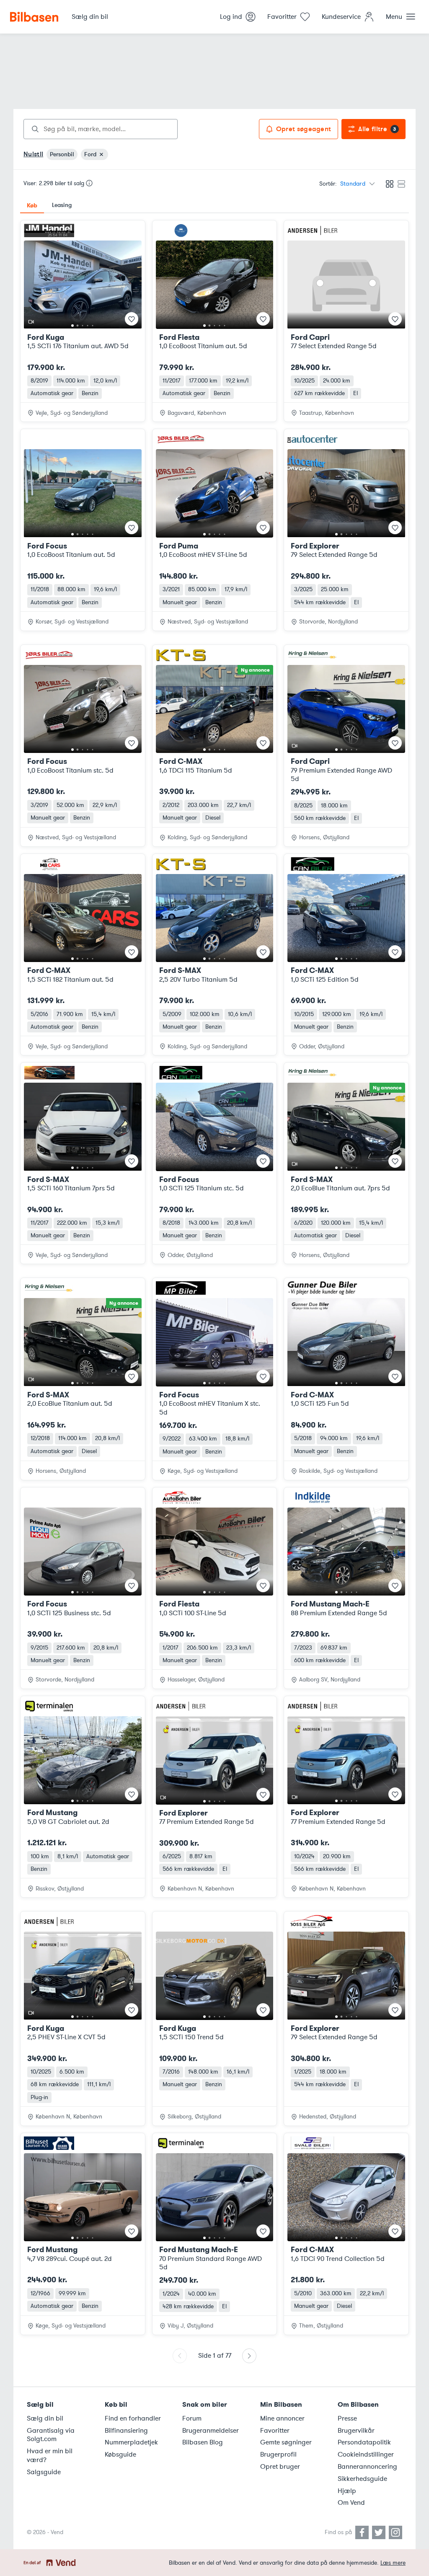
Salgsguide (44, 2472)
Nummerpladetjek (131, 2442)
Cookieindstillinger (366, 2454)
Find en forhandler (133, 2418)
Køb (32, 205)
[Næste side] (249, 2356)
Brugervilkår (356, 2431)
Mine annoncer (282, 2418)
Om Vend (351, 2503)
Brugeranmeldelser (211, 2431)
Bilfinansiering (126, 2431)
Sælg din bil (45, 2418)
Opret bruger (280, 2467)
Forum (192, 2418)
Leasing (62, 205)
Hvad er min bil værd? (50, 2456)
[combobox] (101, 129)
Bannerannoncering (367, 2467)
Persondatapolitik (364, 2442)
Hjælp (347, 2491)
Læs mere (393, 2563)
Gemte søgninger (286, 2442)
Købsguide (120, 2454)
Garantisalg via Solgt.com (51, 2435)
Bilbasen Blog (203, 2442)
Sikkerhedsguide (362, 2479)
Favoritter (275, 2431)
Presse (347, 2418)
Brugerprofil (278, 2454)
